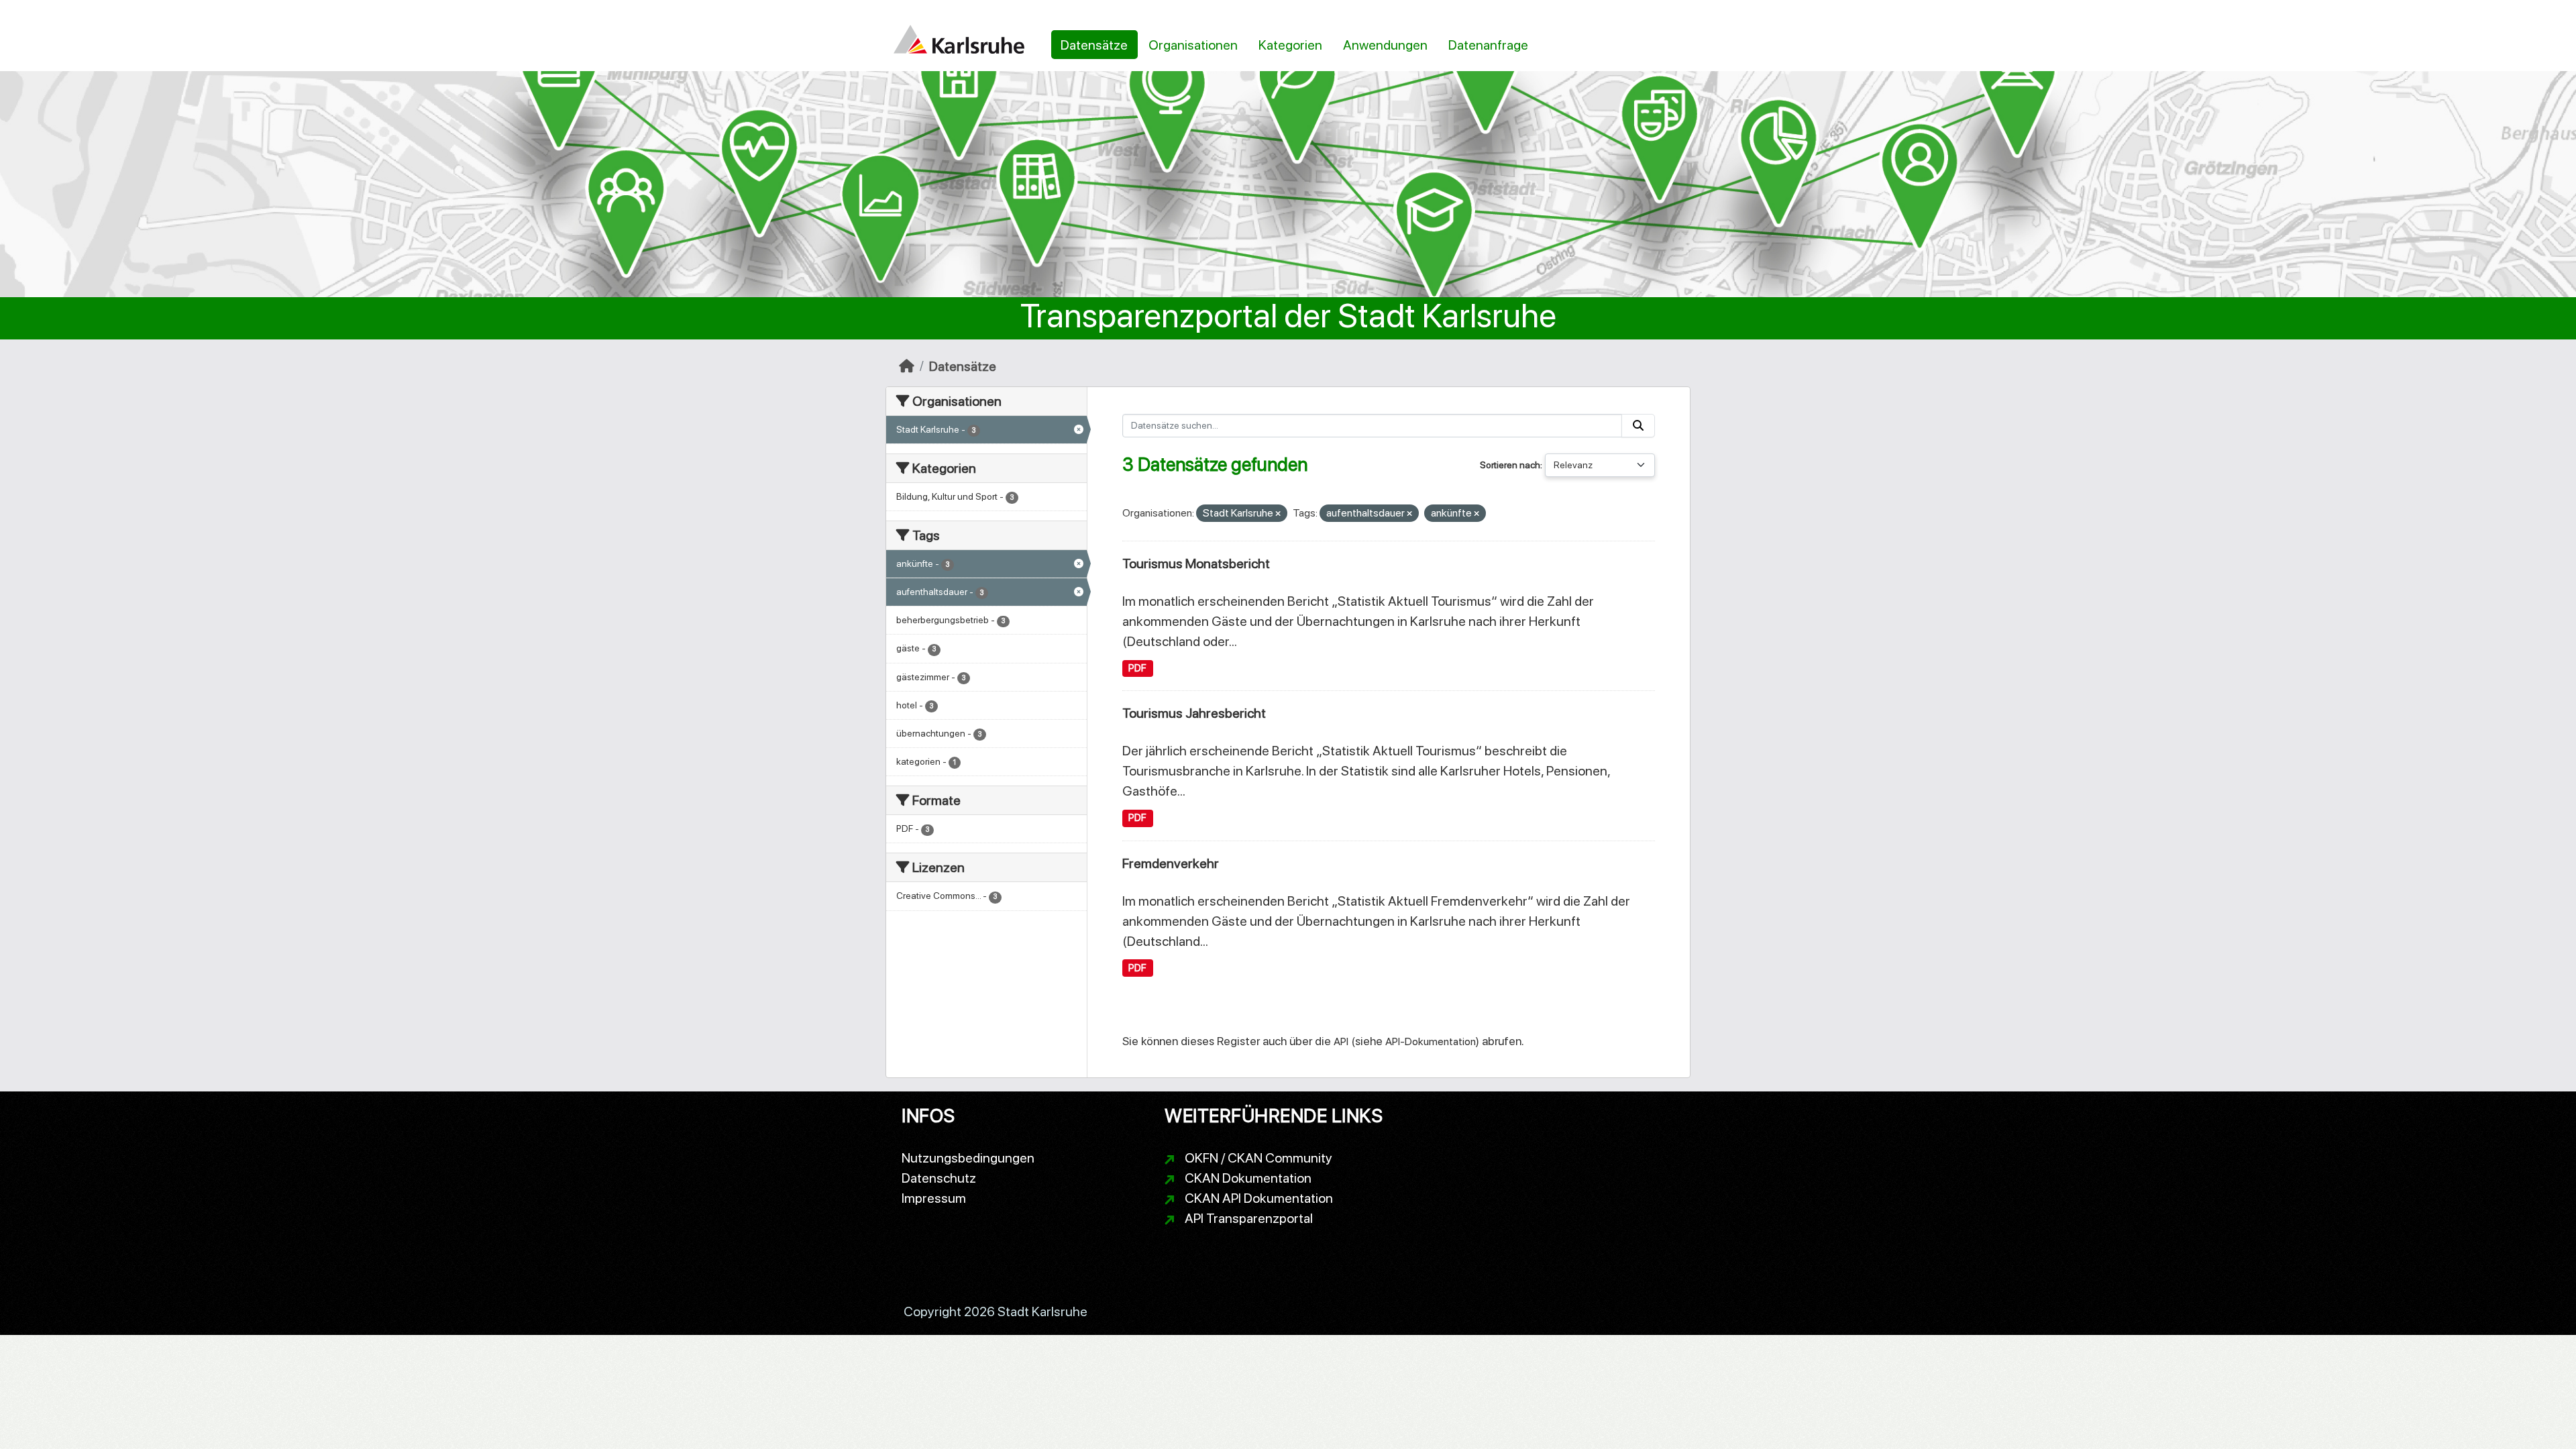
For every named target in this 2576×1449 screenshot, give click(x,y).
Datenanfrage (1488, 45)
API (1341, 1041)
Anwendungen (1385, 45)
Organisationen (1193, 45)
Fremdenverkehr (1171, 863)
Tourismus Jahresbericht (1194, 713)
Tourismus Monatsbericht (1196, 563)
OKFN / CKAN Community (1258, 1158)
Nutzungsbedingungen (968, 1158)
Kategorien (1290, 45)
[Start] (907, 366)
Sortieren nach (1510, 465)
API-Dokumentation (1431, 1041)
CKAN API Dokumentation (1259, 1198)
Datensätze (1094, 45)
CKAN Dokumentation (1248, 1178)
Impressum (934, 1198)
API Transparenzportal (1249, 1218)
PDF (1137, 668)
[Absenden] (1638, 426)
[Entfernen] (1278, 514)
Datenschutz (939, 1178)
